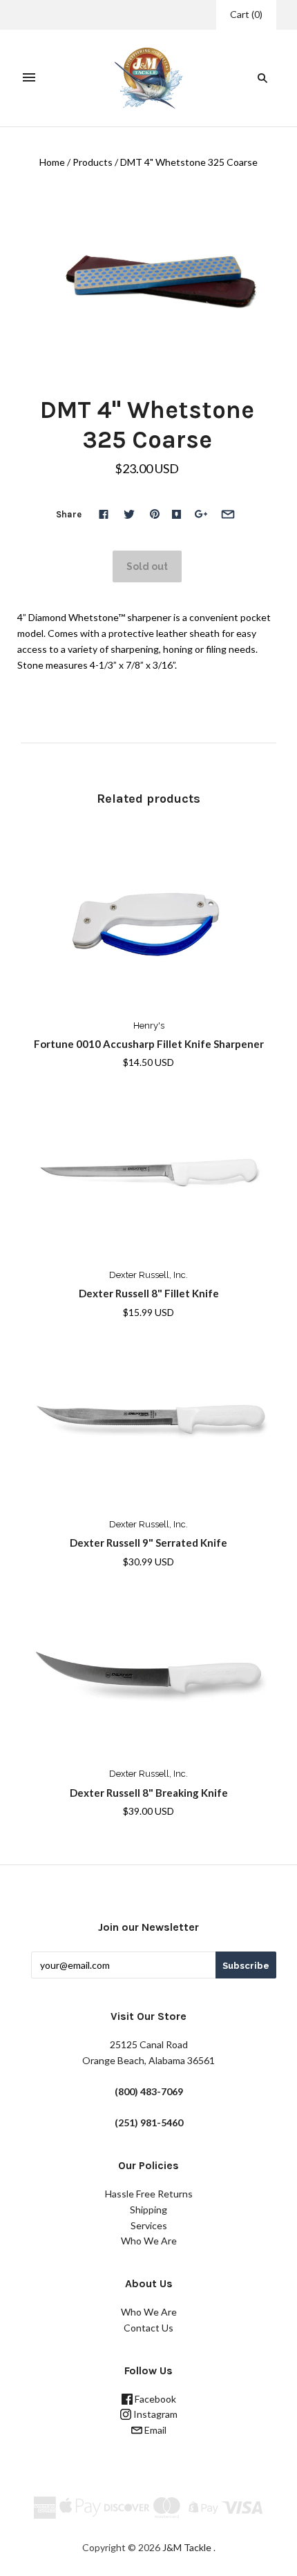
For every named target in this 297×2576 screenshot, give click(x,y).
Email (154, 2430)
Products (93, 162)
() (246, 14)
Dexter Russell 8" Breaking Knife (149, 1793)
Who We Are (149, 2241)
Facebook (154, 2399)
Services (149, 2225)
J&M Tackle (187, 2547)
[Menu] (29, 78)
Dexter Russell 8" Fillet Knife (149, 1293)
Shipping (148, 2210)
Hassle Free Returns (149, 2194)
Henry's (149, 1025)
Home (52, 162)
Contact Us (148, 2328)
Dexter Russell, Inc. (148, 1275)
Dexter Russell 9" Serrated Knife (148, 1543)
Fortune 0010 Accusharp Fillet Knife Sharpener (149, 1044)
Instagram (154, 2414)
